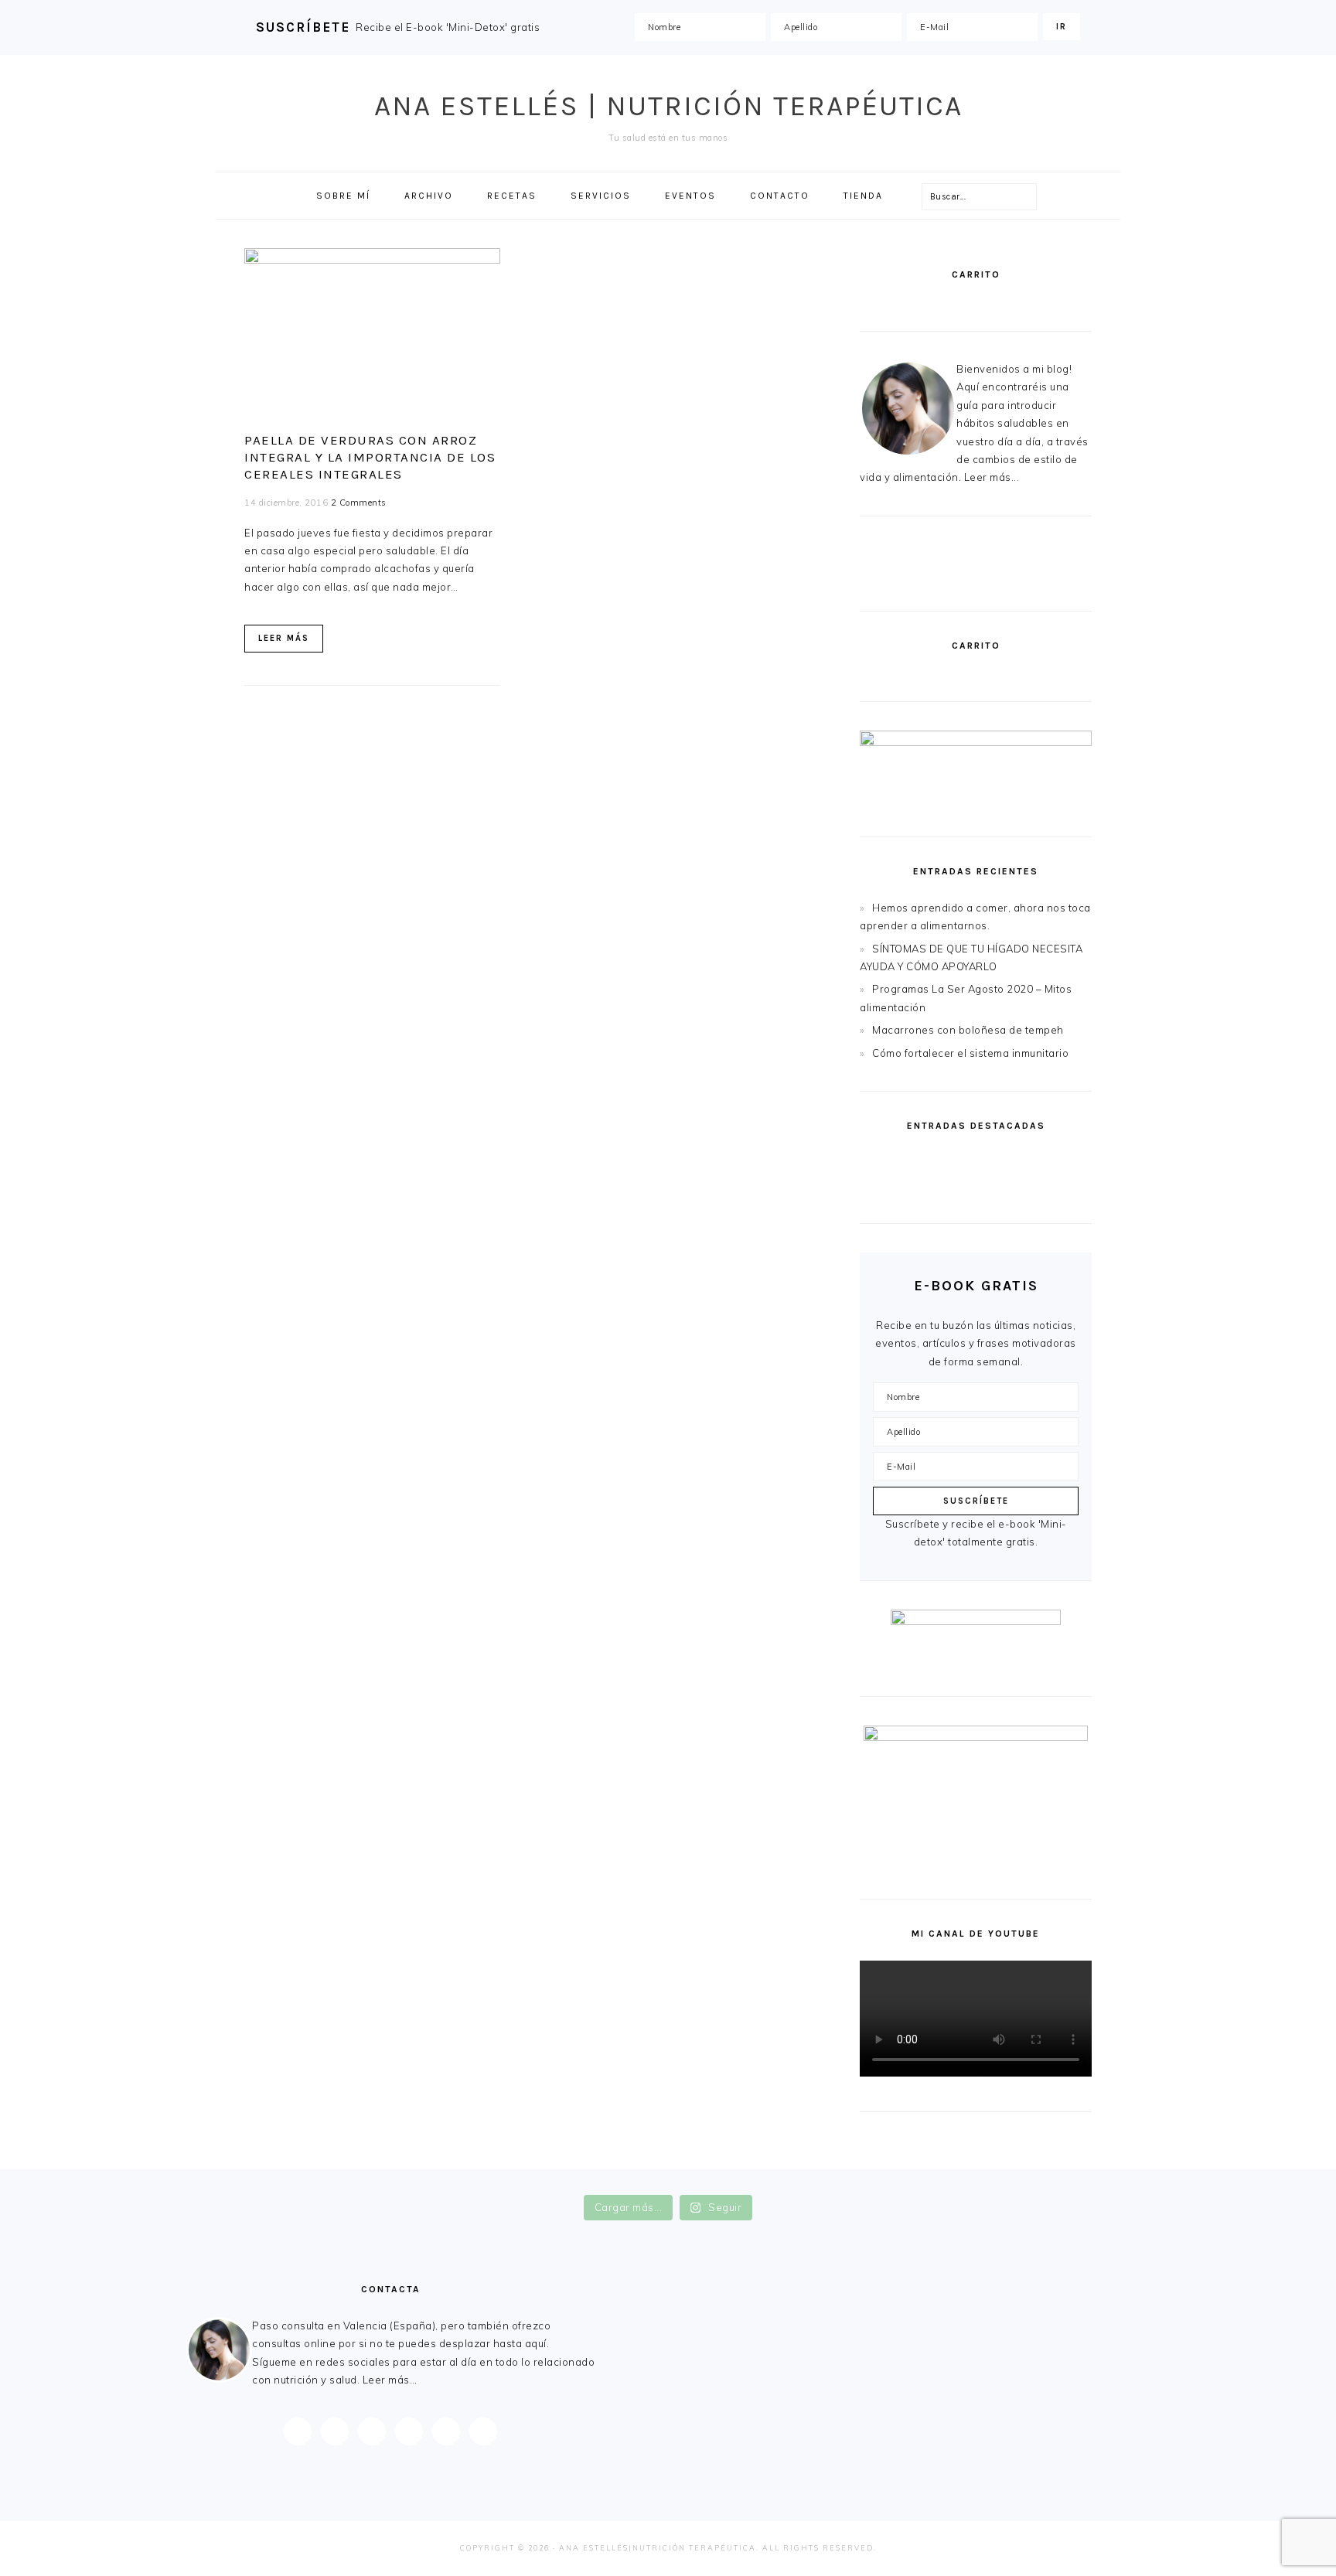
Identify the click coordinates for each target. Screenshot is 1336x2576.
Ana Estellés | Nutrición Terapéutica (668, 106)
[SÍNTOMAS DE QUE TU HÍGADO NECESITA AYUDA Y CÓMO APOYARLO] (1035, 1162)
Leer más (284, 638)
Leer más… (390, 2380)
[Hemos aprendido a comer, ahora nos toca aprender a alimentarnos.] (916, 1162)
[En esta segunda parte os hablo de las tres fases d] (398, 2180)
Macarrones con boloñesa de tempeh (968, 1030)
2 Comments (359, 503)
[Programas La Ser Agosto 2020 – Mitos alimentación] (916, 1197)
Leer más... (992, 477)
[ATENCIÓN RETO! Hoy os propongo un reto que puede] (1116, 2180)
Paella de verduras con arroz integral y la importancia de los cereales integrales (370, 457)
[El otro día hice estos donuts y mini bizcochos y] (758, 2180)
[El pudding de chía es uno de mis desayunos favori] (219, 2180)
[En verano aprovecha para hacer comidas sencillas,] (937, 2180)
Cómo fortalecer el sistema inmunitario (970, 1053)
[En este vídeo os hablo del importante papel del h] (578, 2180)
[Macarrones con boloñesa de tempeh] (1035, 1197)
